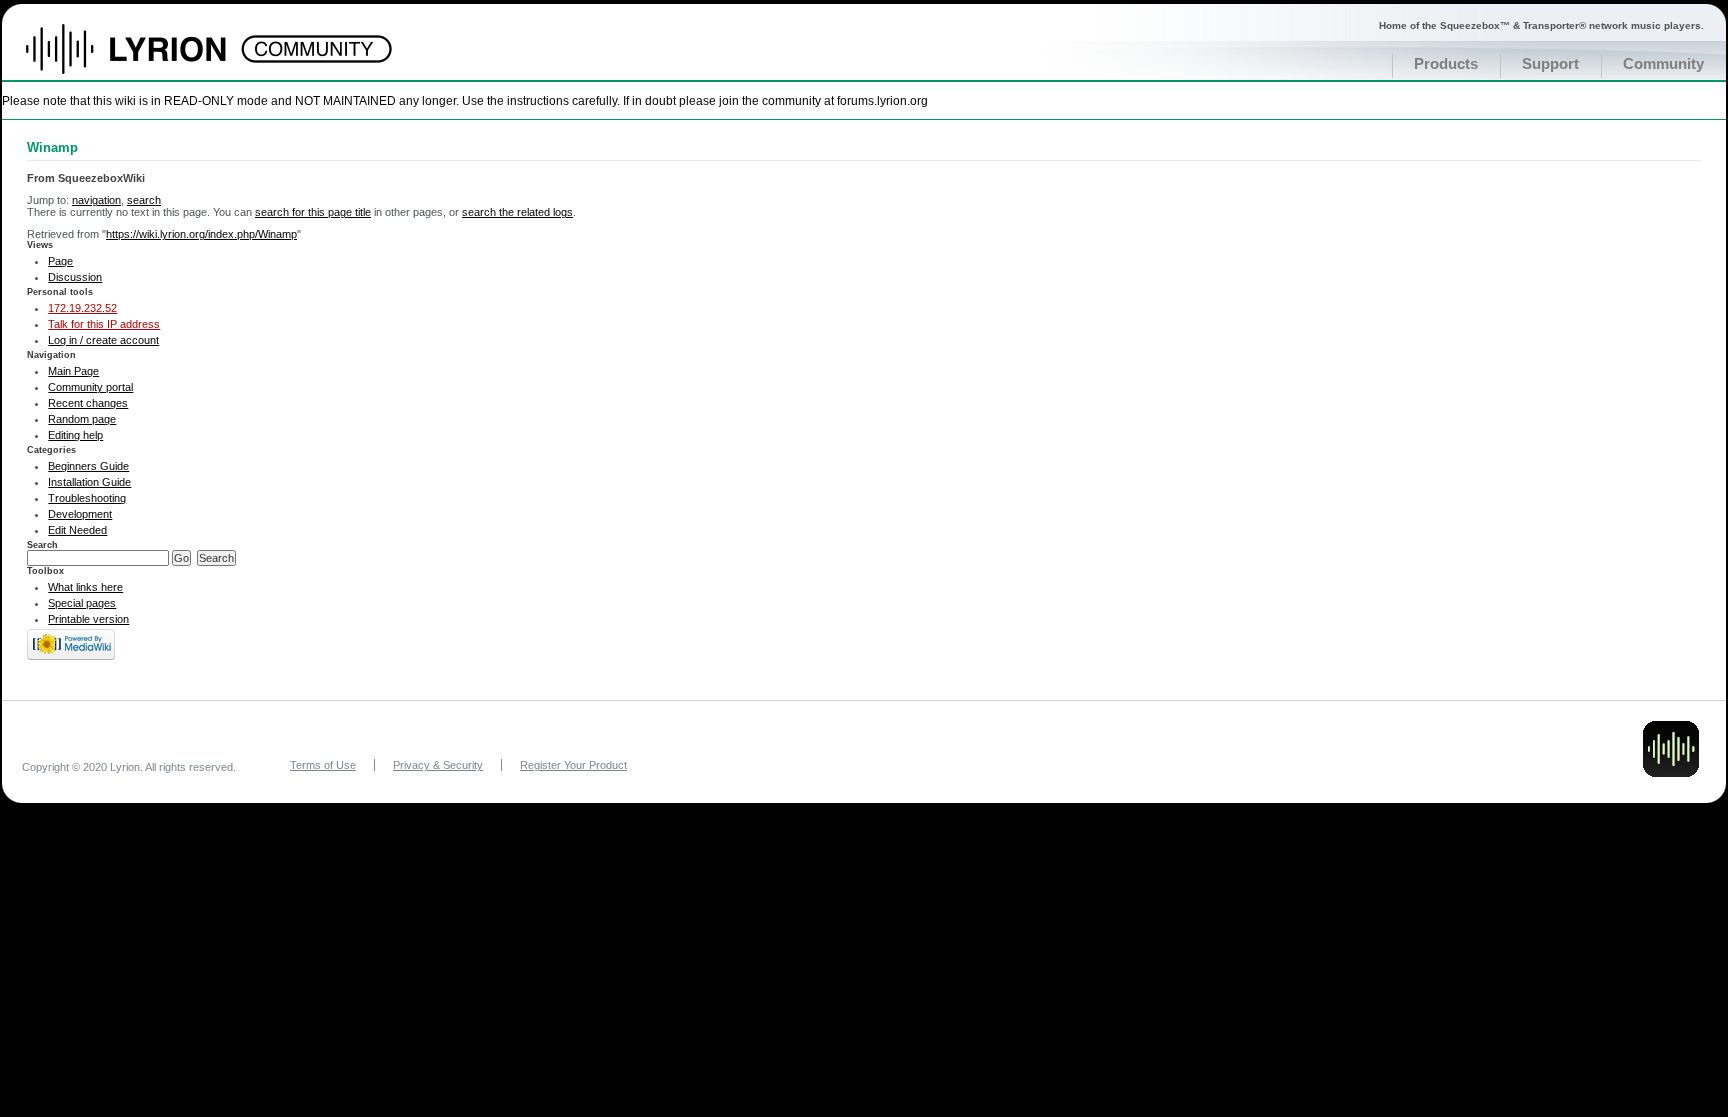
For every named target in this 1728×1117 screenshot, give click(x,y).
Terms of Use (323, 765)
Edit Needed (77, 530)
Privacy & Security (438, 765)
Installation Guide (89, 482)
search (144, 200)
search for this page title (313, 212)
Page (60, 261)
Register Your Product (573, 765)
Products (1446, 64)
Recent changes (88, 403)
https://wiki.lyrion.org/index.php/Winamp (201, 234)
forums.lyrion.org (882, 100)
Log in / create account (103, 340)
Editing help (75, 435)
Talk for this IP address (104, 324)
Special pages (82, 603)
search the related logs (517, 212)
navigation (96, 200)
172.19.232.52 (82, 308)
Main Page (73, 371)
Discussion (75, 277)
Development (80, 514)
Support (1550, 64)
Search (42, 545)
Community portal (90, 387)
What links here (85, 587)
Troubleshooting (87, 498)
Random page (82, 419)
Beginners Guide (88, 466)
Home (147, 59)
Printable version (88, 619)
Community (1663, 64)
